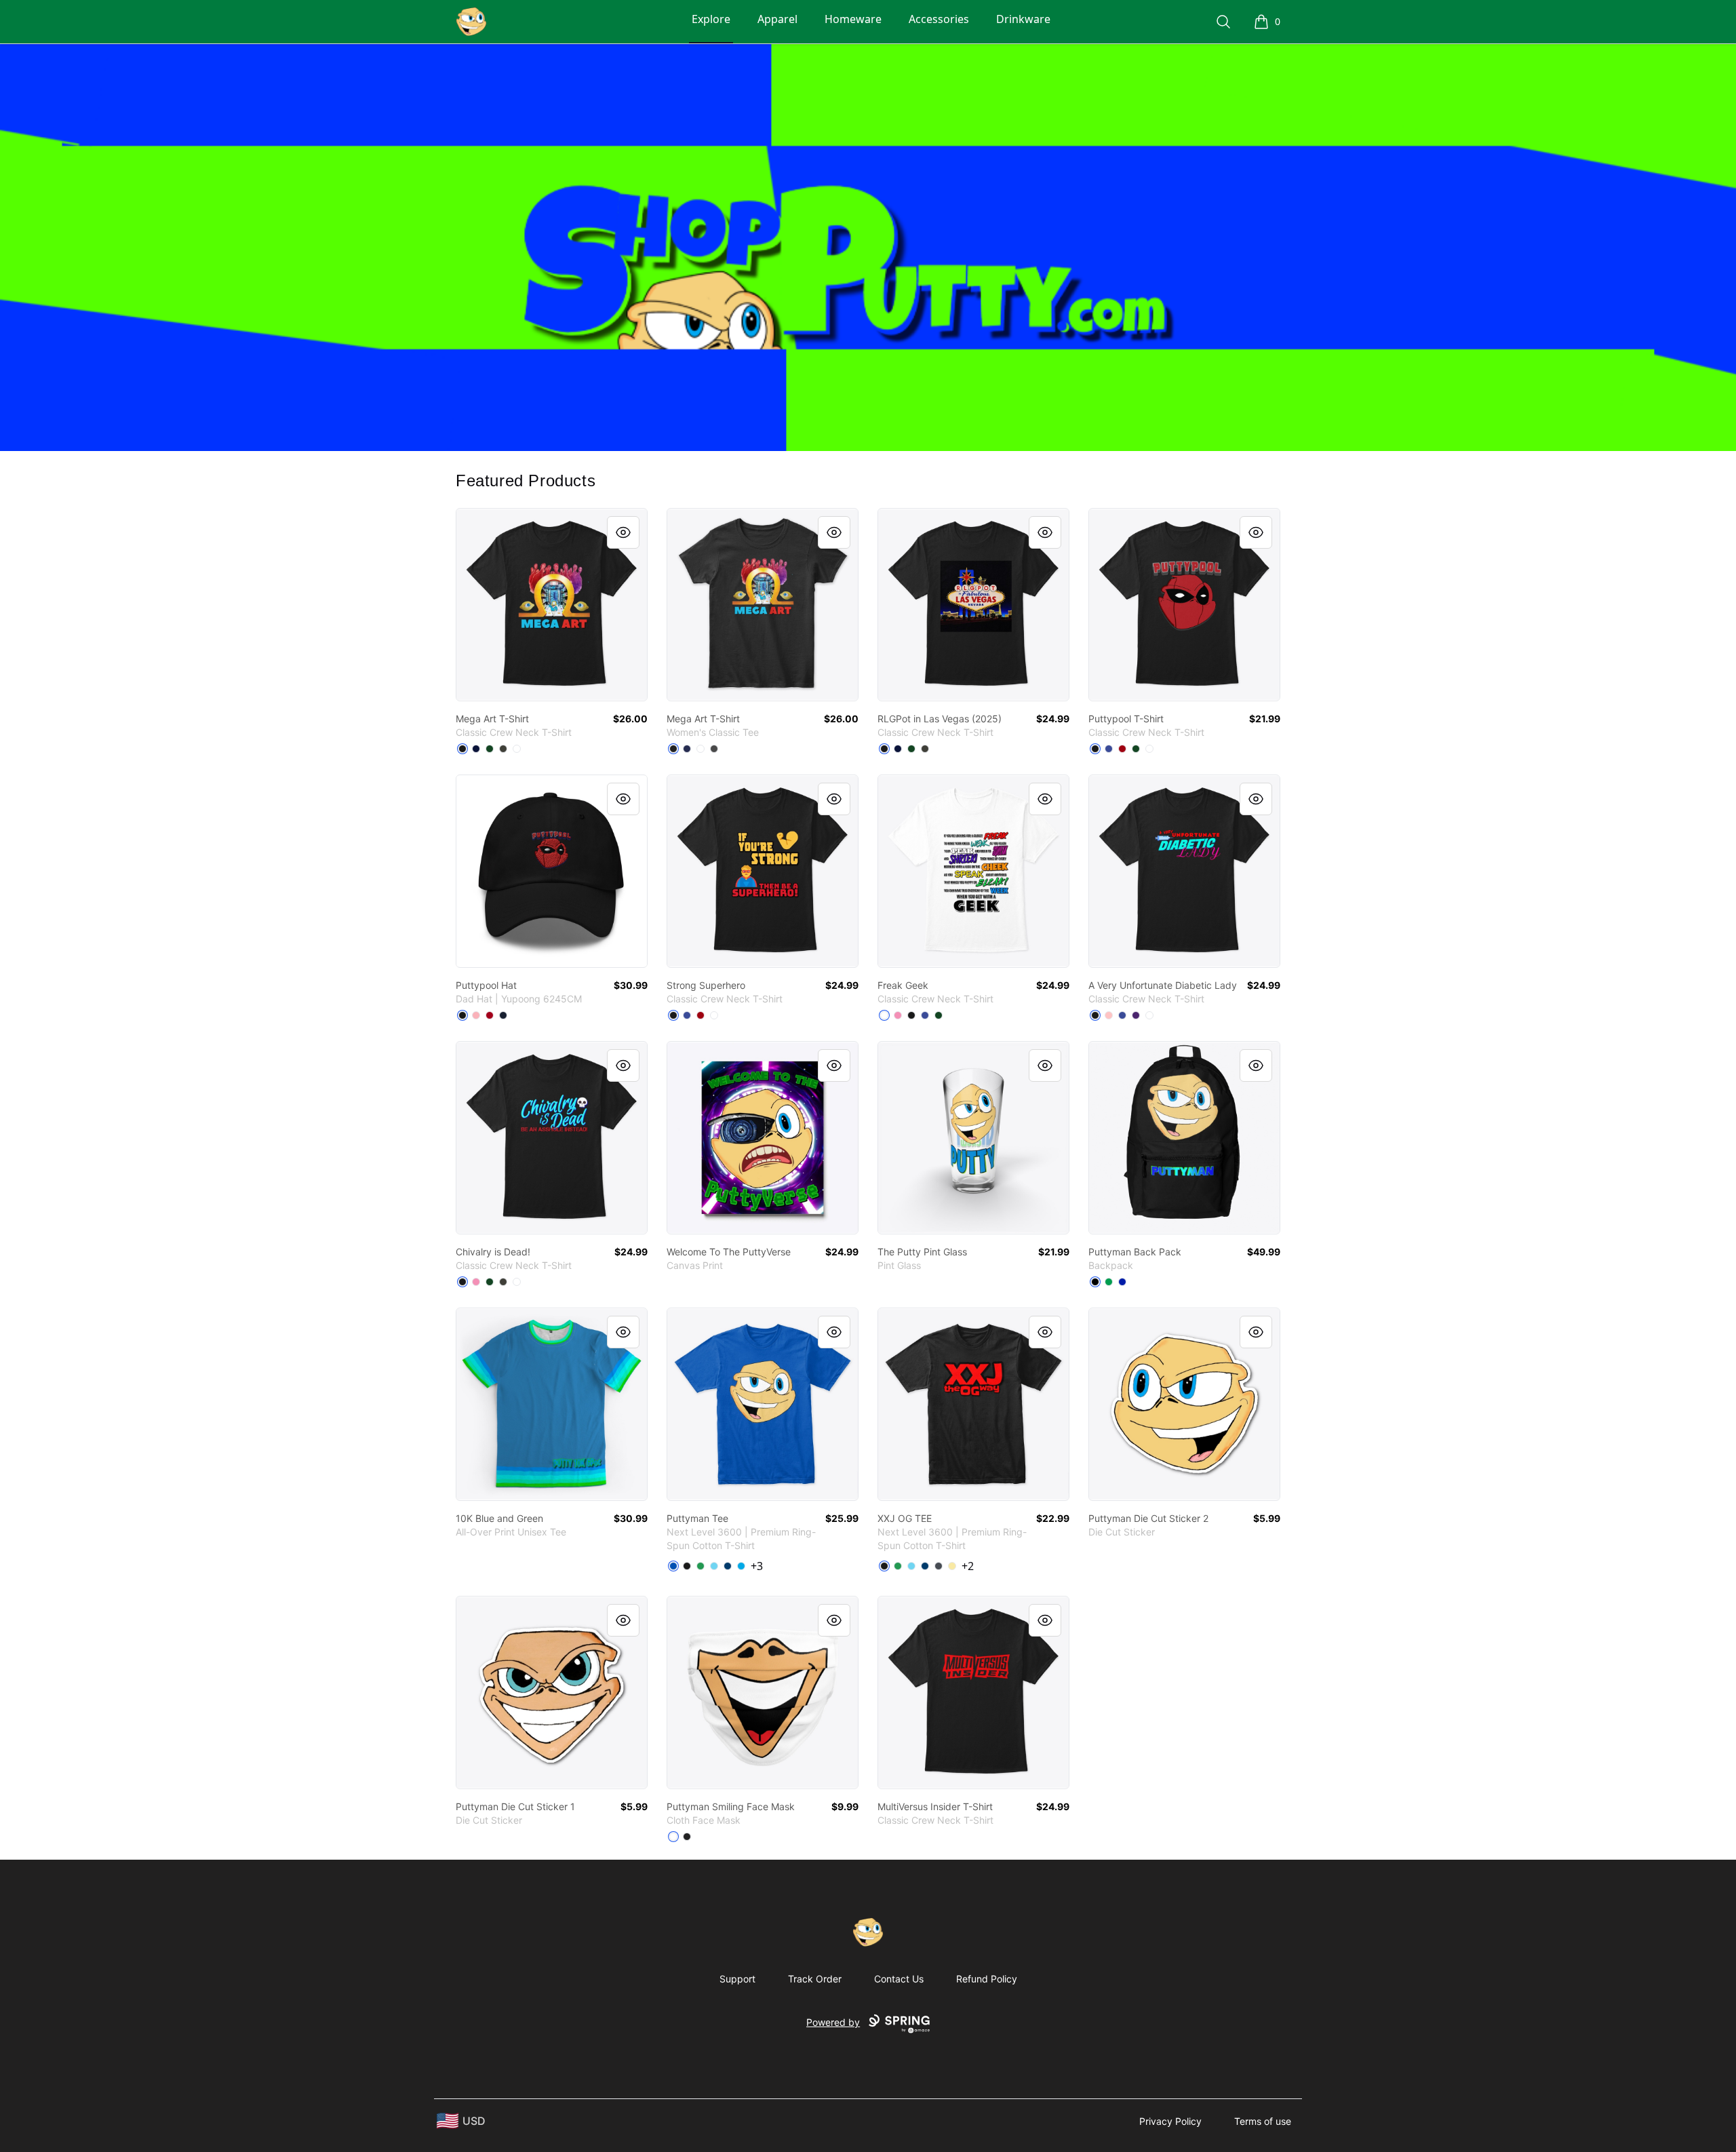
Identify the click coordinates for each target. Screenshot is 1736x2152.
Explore (711, 19)
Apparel (777, 19)
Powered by (833, 2022)
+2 (968, 1566)
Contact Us (899, 1979)
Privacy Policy (1170, 2121)
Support (737, 1979)
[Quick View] (623, 532)
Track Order (815, 1979)
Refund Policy (987, 1979)
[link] (552, 605)
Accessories (939, 19)
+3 (757, 1566)
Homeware (853, 19)
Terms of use (1263, 2121)
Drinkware (1023, 19)
